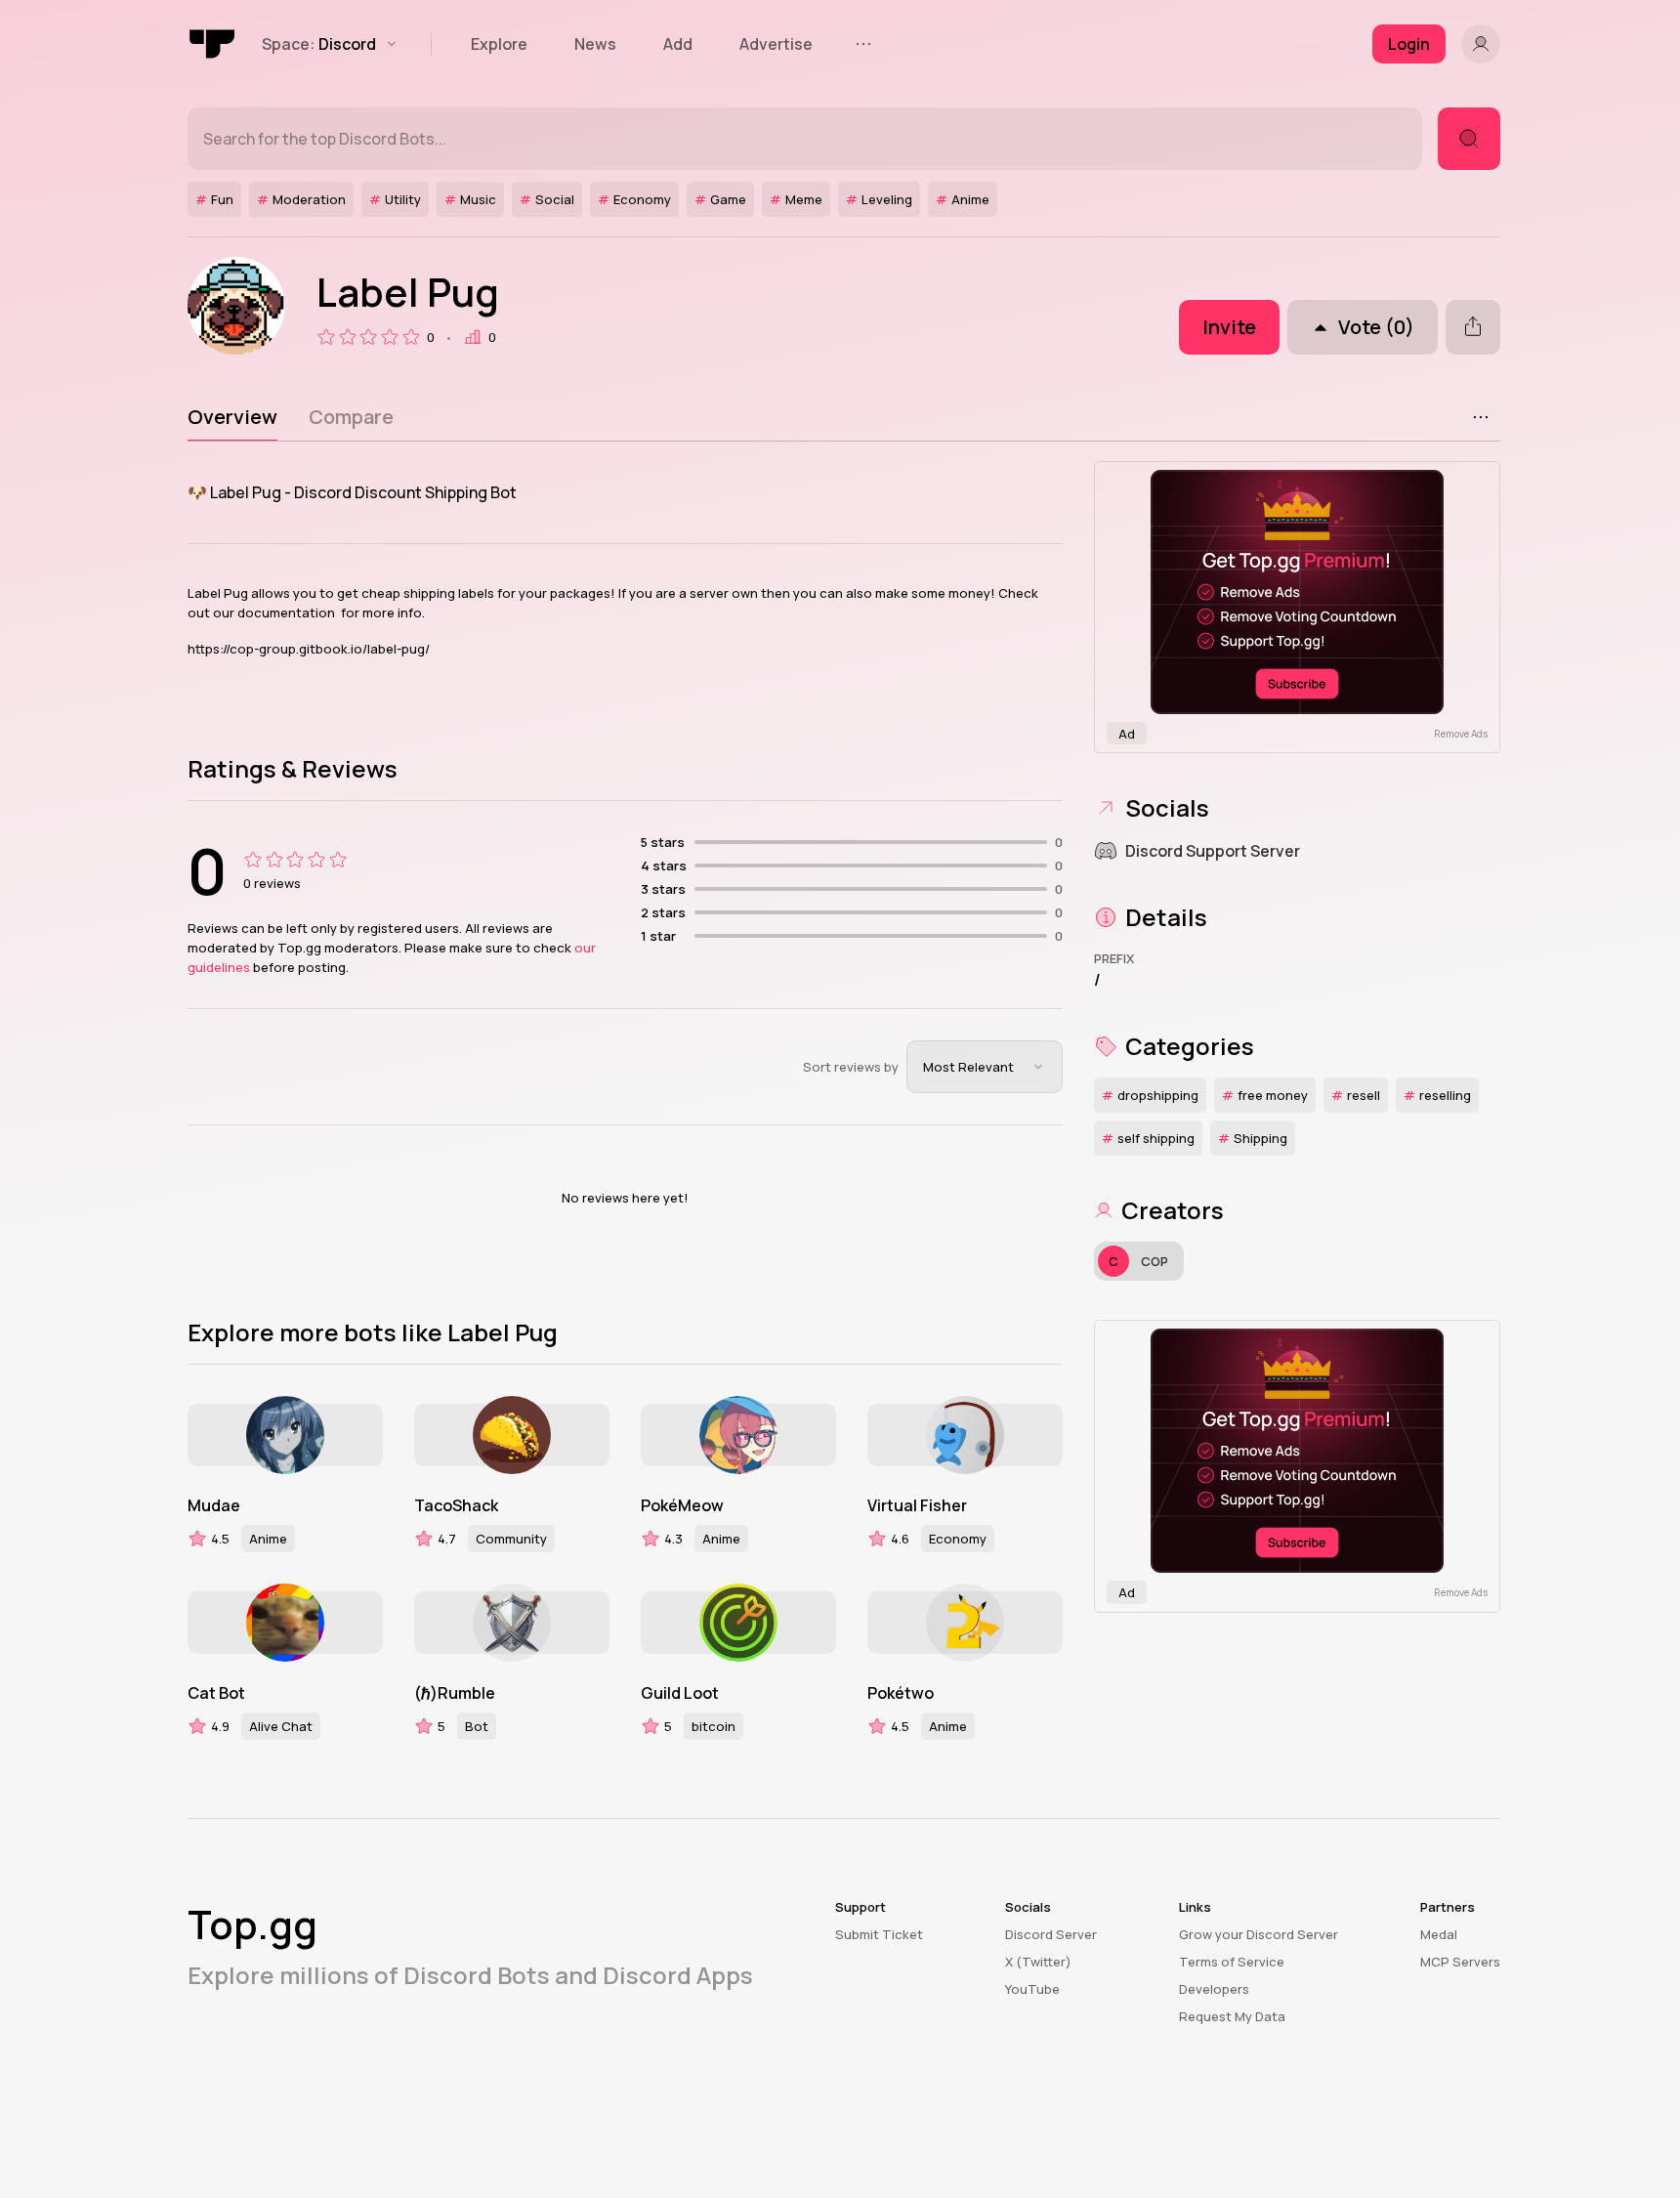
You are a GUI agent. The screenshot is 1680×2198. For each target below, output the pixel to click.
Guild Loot (680, 1693)
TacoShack (456, 1505)
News (595, 44)
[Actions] (1481, 417)
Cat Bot (216, 1693)
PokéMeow (682, 1505)
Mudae (214, 1505)
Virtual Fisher (917, 1505)
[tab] (232, 417)
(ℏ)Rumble (455, 1693)
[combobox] (985, 1067)
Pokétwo (901, 1693)
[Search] (1469, 139)
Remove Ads (1461, 734)
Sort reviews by (851, 1067)
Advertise (776, 44)
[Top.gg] (213, 44)
